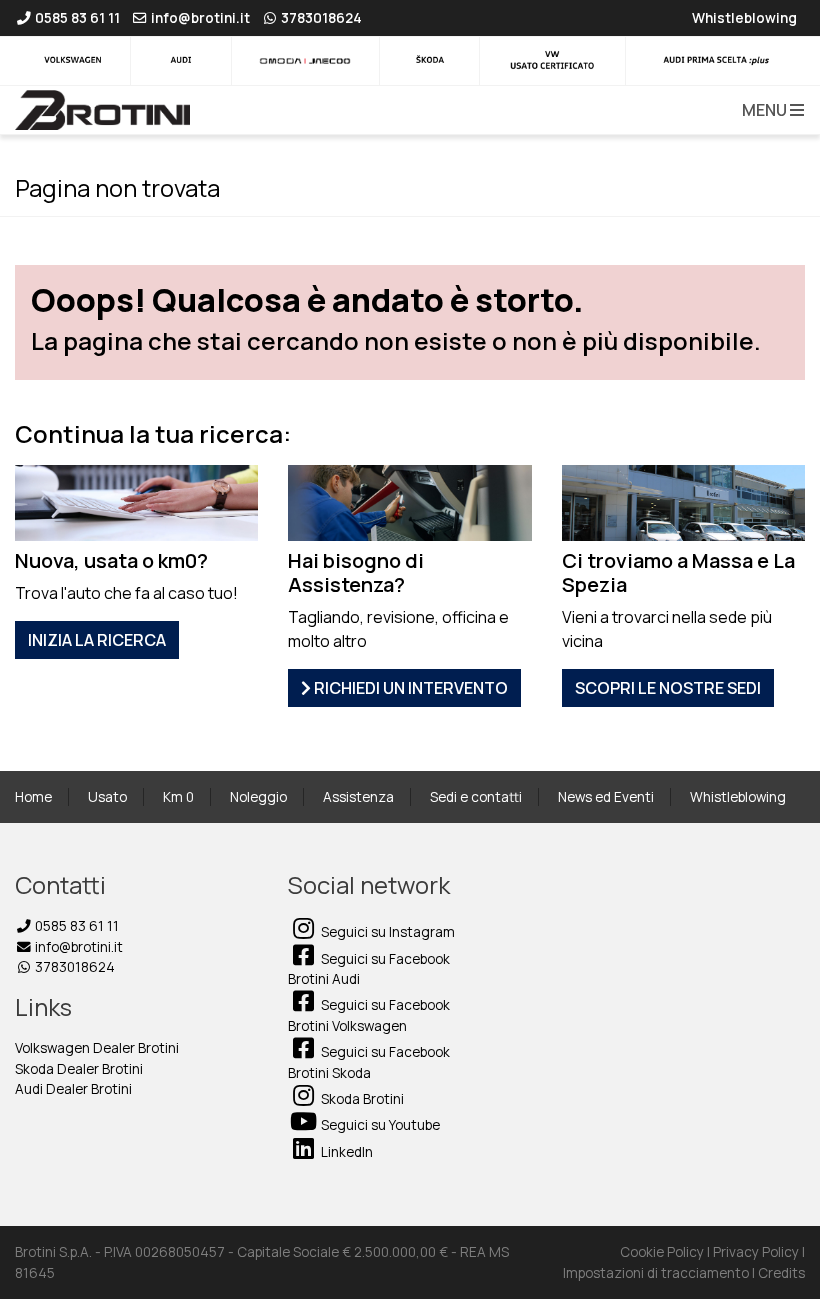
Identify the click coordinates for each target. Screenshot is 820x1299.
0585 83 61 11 (75, 926)
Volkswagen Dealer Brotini (97, 1048)
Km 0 (178, 797)
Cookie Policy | (666, 1252)
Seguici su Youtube (379, 1125)
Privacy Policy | (759, 1252)
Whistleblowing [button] (744, 18)
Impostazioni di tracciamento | (660, 1273)
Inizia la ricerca (97, 640)
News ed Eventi (606, 797)
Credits (781, 1273)
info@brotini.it (77, 947)
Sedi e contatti (476, 797)
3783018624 (73, 967)
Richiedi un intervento (409, 688)
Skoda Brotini (361, 1099)
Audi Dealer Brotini (73, 1089)
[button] (769, 110)
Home (33, 797)
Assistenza (358, 797)
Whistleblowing (738, 797)
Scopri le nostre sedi (668, 688)
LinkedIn (345, 1152)
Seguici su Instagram (386, 932)
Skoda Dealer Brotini (79, 1069)
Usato (107, 797)
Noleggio (258, 797)
